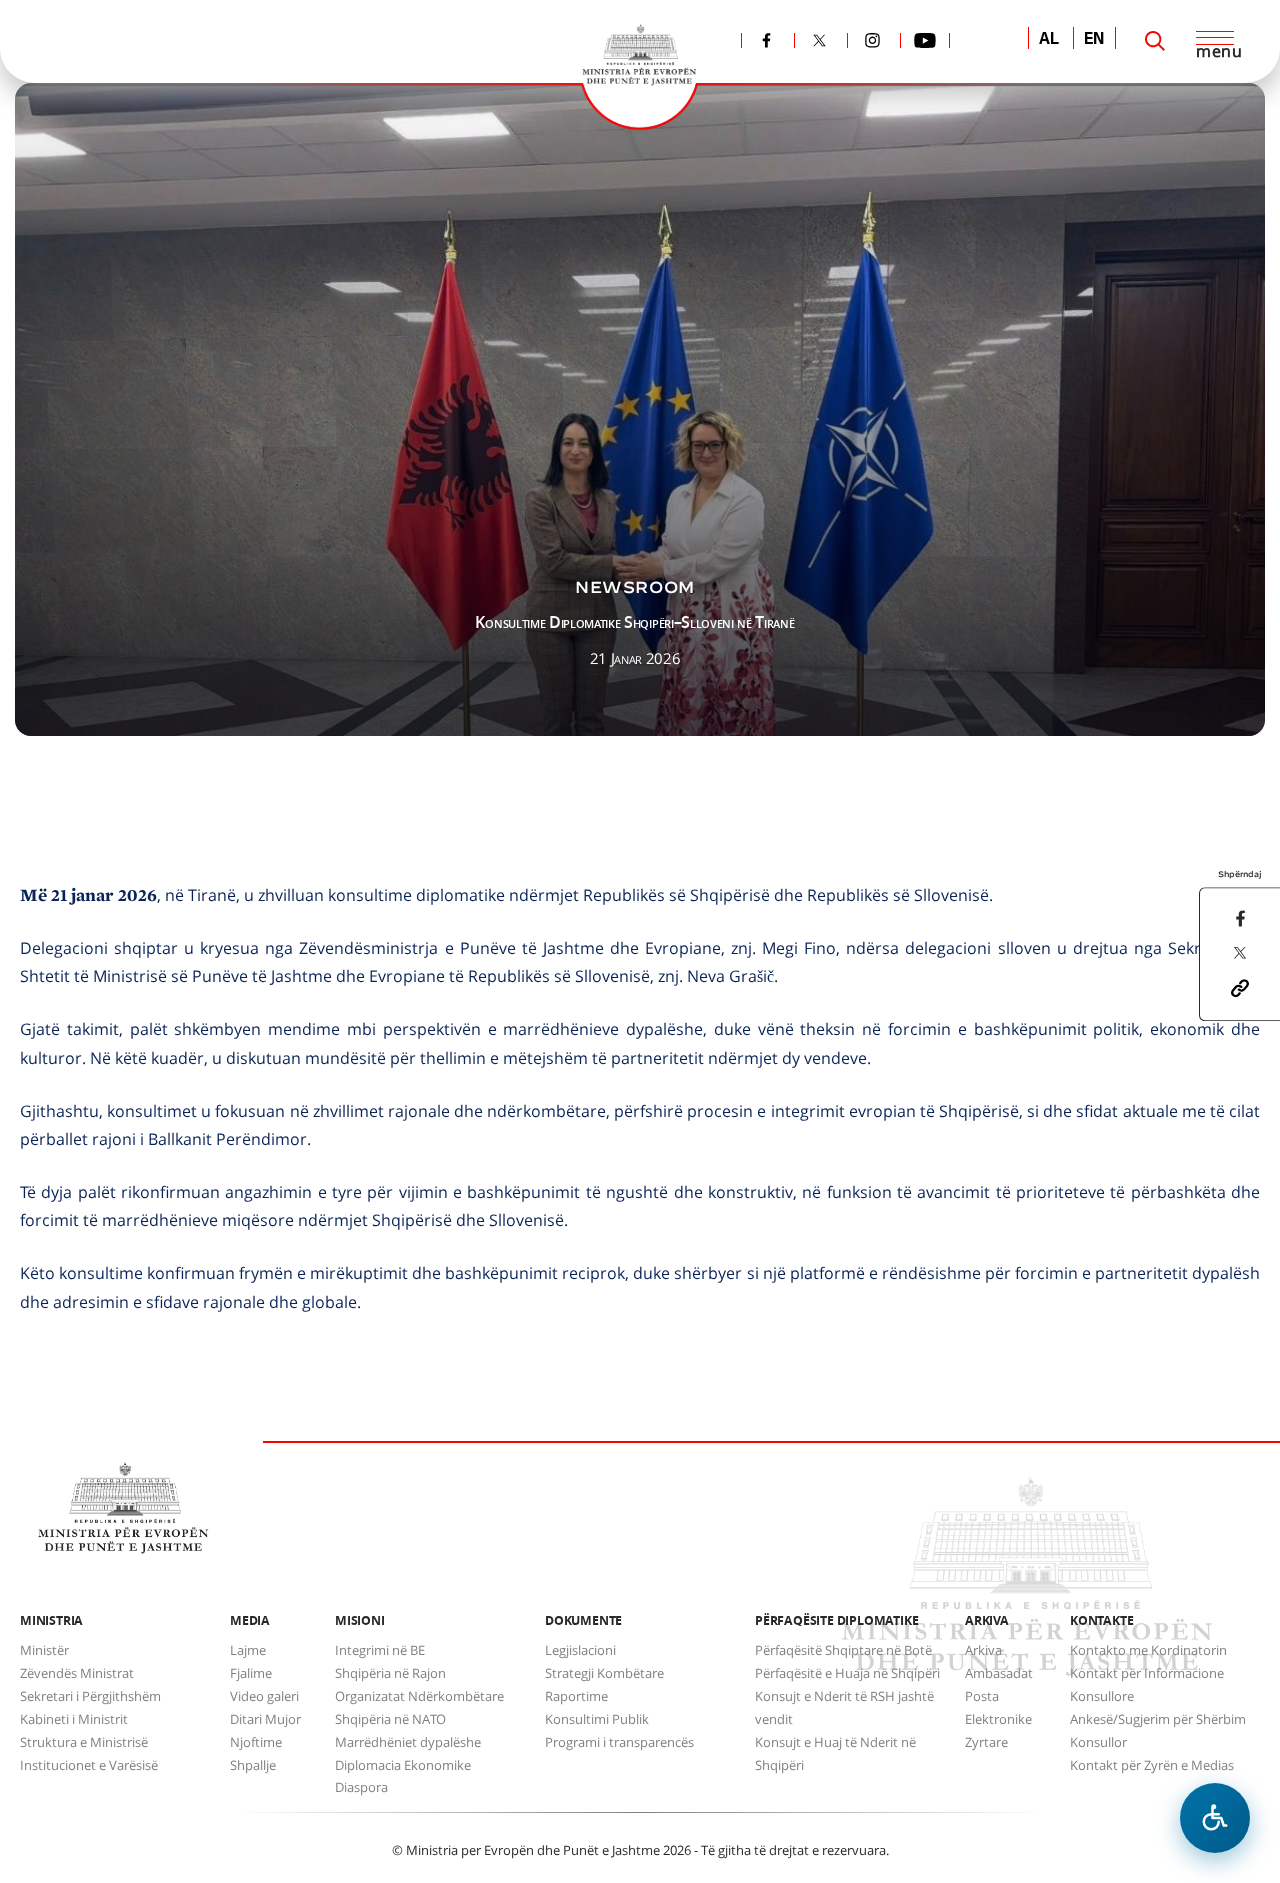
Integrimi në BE (380, 1650)
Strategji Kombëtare (604, 1673)
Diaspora (361, 1787)
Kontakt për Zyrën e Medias (1152, 1765)
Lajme (248, 1650)
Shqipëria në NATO (390, 1719)
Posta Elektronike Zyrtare (998, 1719)
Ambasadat (999, 1673)
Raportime (576, 1696)
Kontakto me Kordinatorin (1148, 1650)
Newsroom (635, 587)
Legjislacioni (580, 1650)
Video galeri (264, 1696)
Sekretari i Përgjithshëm (90, 1696)
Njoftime (256, 1742)
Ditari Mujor (265, 1719)
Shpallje (253, 1765)
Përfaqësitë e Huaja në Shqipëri (847, 1673)
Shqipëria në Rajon (390, 1673)
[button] (1240, 986)
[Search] (1155, 41)
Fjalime (251, 1673)
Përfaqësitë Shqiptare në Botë (843, 1650)
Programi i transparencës (619, 1742)
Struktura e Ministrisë (84, 1742)
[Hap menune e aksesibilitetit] (1215, 1818)
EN (1094, 40)
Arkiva (983, 1650)
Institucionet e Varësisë (89, 1765)
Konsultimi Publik (597, 1719)
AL (1049, 40)
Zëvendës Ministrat (77, 1673)
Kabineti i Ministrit (74, 1719)
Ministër (44, 1650)
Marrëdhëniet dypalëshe (408, 1742)
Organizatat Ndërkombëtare (419, 1696)
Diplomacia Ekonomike (403, 1765)
